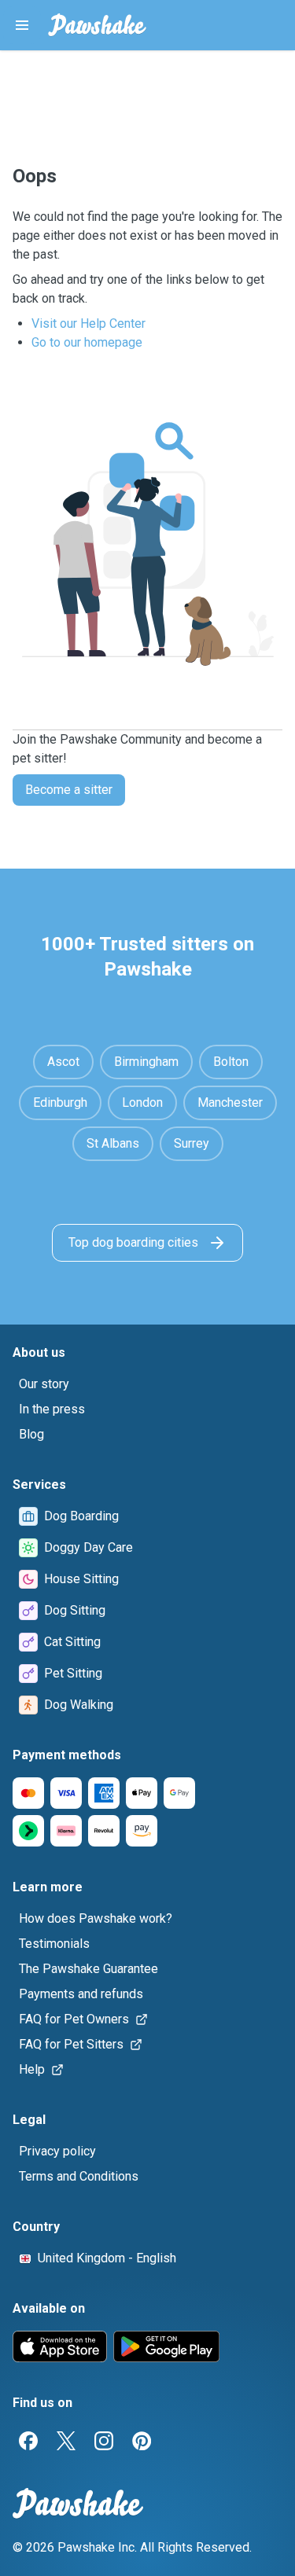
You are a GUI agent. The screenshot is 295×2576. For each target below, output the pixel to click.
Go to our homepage (87, 342)
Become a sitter (69, 790)
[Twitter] (66, 2441)
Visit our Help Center (88, 323)
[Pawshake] (97, 25)
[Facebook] (28, 2441)
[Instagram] (104, 2441)
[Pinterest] (142, 2441)
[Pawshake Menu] (22, 25)
